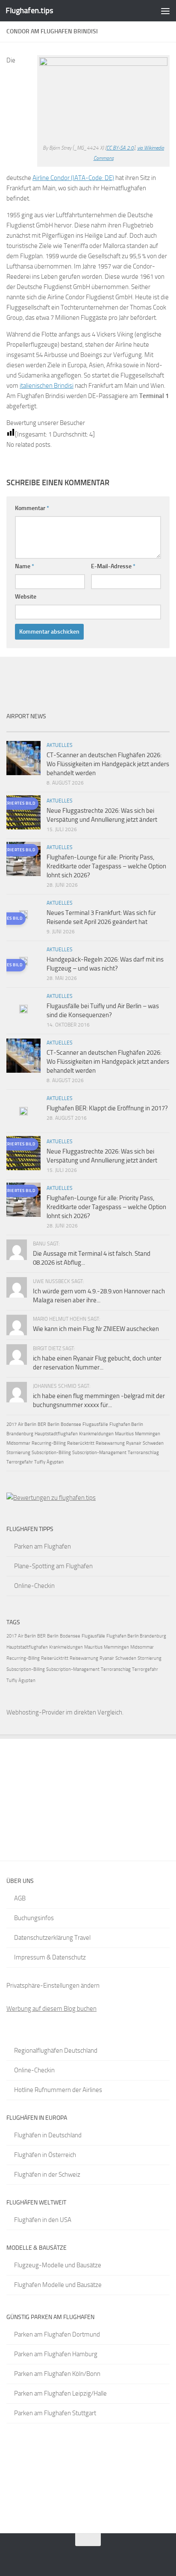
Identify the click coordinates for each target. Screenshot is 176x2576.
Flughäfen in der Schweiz (47, 2175)
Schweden (153, 1443)
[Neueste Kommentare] (109, 728)
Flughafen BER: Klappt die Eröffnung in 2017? (107, 1108)
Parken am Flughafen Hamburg (56, 2354)
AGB (20, 1898)
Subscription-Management (99, 1453)
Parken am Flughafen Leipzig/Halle (60, 2393)
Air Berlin (27, 1424)
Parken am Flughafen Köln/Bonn (57, 2374)
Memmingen (148, 1434)
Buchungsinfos (34, 1918)
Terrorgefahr (20, 1462)
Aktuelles (60, 745)
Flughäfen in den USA (43, 2220)
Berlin (53, 1424)
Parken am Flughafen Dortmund (57, 2334)
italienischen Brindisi (47, 386)
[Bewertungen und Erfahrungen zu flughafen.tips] (51, 1498)
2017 (12, 1424)
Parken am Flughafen (43, 1546)
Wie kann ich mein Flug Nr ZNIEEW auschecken (96, 1329)
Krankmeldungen (96, 1434)
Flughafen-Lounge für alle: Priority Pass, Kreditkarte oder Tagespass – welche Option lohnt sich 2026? (106, 866)
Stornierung (18, 1453)
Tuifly (40, 1462)
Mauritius (124, 1434)
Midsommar (18, 1443)
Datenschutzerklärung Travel (52, 1938)
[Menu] (165, 11)
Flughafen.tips (29, 10)
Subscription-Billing (51, 1453)
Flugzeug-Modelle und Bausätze (58, 2265)
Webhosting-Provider (35, 1712)
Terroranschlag (143, 1453)
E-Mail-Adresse (113, 566)
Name (25, 566)
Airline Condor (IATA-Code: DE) (73, 178)
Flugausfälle (95, 1424)
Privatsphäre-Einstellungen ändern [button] (53, 1986)
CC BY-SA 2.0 (120, 148)
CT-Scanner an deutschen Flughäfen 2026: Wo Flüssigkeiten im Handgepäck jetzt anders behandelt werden (108, 764)
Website (26, 597)
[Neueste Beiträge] (27, 728)
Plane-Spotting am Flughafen (53, 1566)
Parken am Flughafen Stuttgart (55, 2413)
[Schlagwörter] (150, 728)
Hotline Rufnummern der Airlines (58, 2090)
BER (42, 1424)
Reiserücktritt (81, 1443)
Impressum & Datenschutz (50, 1957)
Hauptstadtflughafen (56, 1434)
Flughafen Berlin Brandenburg (136, 1636)
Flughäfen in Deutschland (48, 2135)
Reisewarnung (110, 1443)
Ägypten (55, 1462)
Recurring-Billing (49, 1443)
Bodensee (71, 1424)
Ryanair (134, 1443)
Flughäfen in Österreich (45, 2155)
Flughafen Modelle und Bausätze (58, 2285)
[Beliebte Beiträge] (68, 728)
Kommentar (32, 508)
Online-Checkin (34, 1586)
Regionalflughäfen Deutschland (56, 2051)
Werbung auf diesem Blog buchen (51, 2009)
